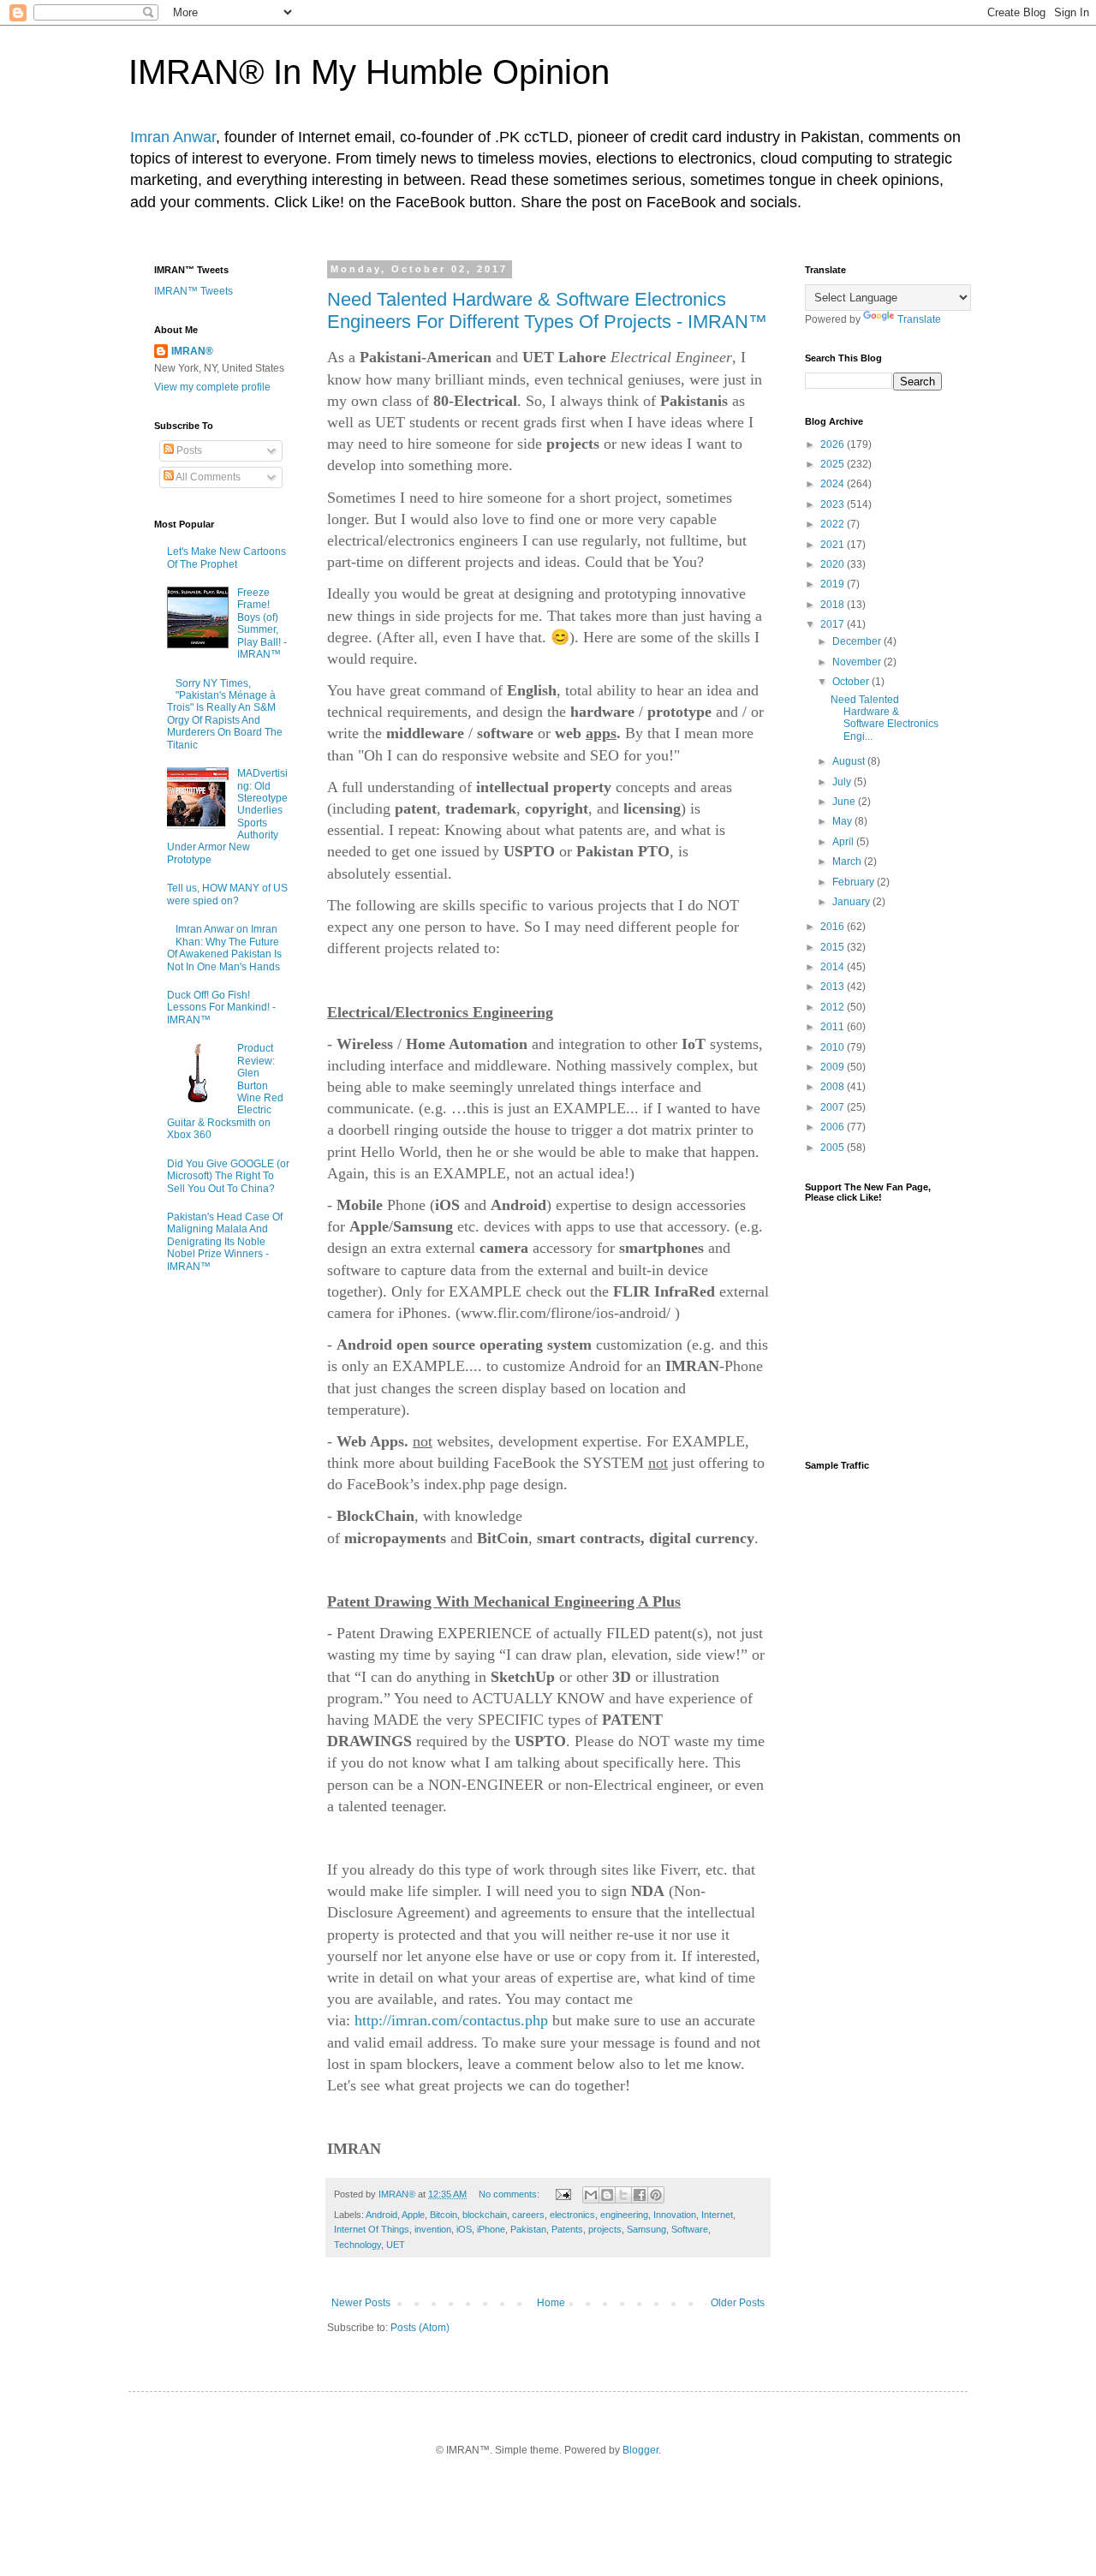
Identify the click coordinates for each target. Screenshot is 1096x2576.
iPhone (491, 2229)
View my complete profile (212, 387)
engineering (624, 2215)
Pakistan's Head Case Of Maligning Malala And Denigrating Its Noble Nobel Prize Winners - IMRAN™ (225, 1242)
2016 (834, 927)
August (850, 761)
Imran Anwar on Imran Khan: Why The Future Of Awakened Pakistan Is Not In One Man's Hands (224, 948)
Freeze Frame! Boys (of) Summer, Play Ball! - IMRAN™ (262, 623)
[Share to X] (623, 2195)
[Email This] (591, 2195)
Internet (717, 2215)
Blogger (640, 2450)
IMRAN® (192, 351)
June (845, 802)
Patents (567, 2229)
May (843, 821)
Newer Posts (361, 2303)
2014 (834, 967)
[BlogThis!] (607, 2195)
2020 (834, 564)
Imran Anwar (173, 137)
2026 (834, 444)
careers (528, 2215)
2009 (834, 1067)
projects (605, 2229)
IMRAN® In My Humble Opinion (369, 72)
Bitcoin (444, 2215)
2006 (834, 1127)
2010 (834, 1047)
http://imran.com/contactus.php (451, 2020)
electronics (572, 2215)
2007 (834, 1107)
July (843, 782)
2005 (834, 1148)
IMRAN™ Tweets (194, 291)
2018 (834, 605)
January (852, 902)
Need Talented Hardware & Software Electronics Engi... (885, 718)
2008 (834, 1087)
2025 (834, 464)
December (858, 641)
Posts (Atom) (420, 2328)
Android (381, 2215)
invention (433, 2229)
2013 (834, 987)
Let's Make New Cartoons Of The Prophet (226, 558)
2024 (834, 484)
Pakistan (528, 2229)
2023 (834, 504)
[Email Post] (563, 2194)
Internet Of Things (372, 2229)
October (852, 682)
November (858, 662)
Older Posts (738, 2303)
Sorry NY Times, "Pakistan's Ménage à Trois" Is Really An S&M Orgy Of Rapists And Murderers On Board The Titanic (225, 714)
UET (396, 2245)
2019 (834, 584)
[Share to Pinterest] (656, 2195)
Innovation (675, 2215)
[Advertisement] (873, 1753)
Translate (919, 319)
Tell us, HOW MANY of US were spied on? (227, 894)
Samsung (646, 2229)
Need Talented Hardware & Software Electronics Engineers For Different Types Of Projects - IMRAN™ (547, 310)
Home (551, 2303)
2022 (834, 524)
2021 (834, 545)
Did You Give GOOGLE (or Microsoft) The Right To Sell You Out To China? (228, 1176)
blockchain (485, 2215)
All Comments (207, 477)
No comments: (510, 2194)
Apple (413, 2215)
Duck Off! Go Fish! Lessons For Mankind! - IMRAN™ (221, 1008)
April (844, 842)
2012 (834, 1007)
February (855, 882)
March (848, 862)
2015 (834, 947)
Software (690, 2229)
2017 (834, 624)
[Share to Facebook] (640, 2195)
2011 (834, 1027)
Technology (357, 2245)
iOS (464, 2229)
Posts (188, 450)
